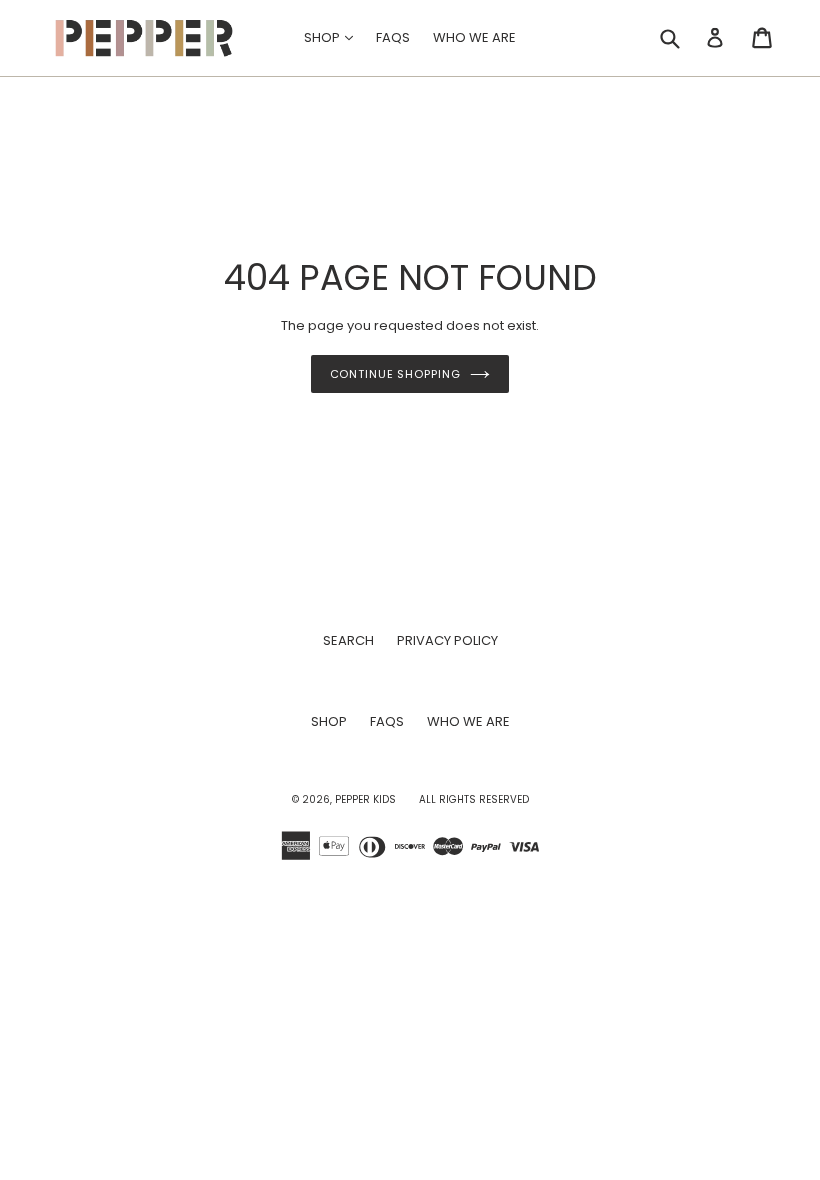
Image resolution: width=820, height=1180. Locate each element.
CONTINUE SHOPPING (395, 374)
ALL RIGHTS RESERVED (474, 799)
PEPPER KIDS (365, 799)
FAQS (393, 37)
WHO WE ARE (474, 37)
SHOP (333, 37)
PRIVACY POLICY (447, 640)
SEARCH (348, 640)
